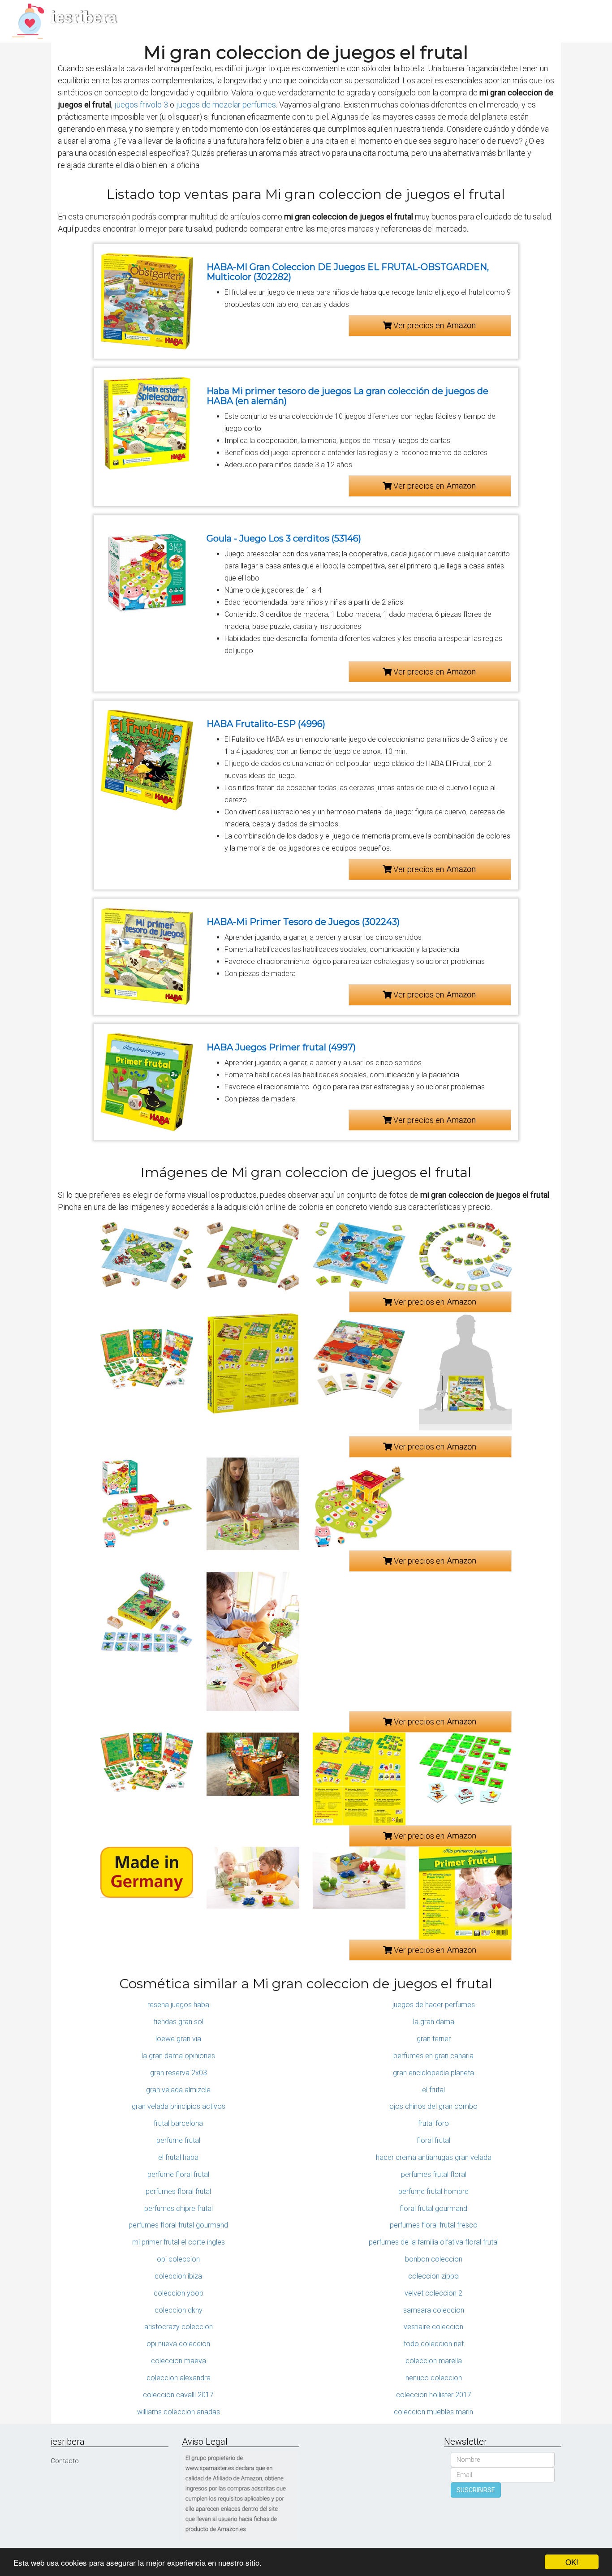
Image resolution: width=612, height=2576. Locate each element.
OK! (572, 2562)
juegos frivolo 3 (141, 105)
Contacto (65, 2461)
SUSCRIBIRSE (476, 2490)
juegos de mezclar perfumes (226, 105)
